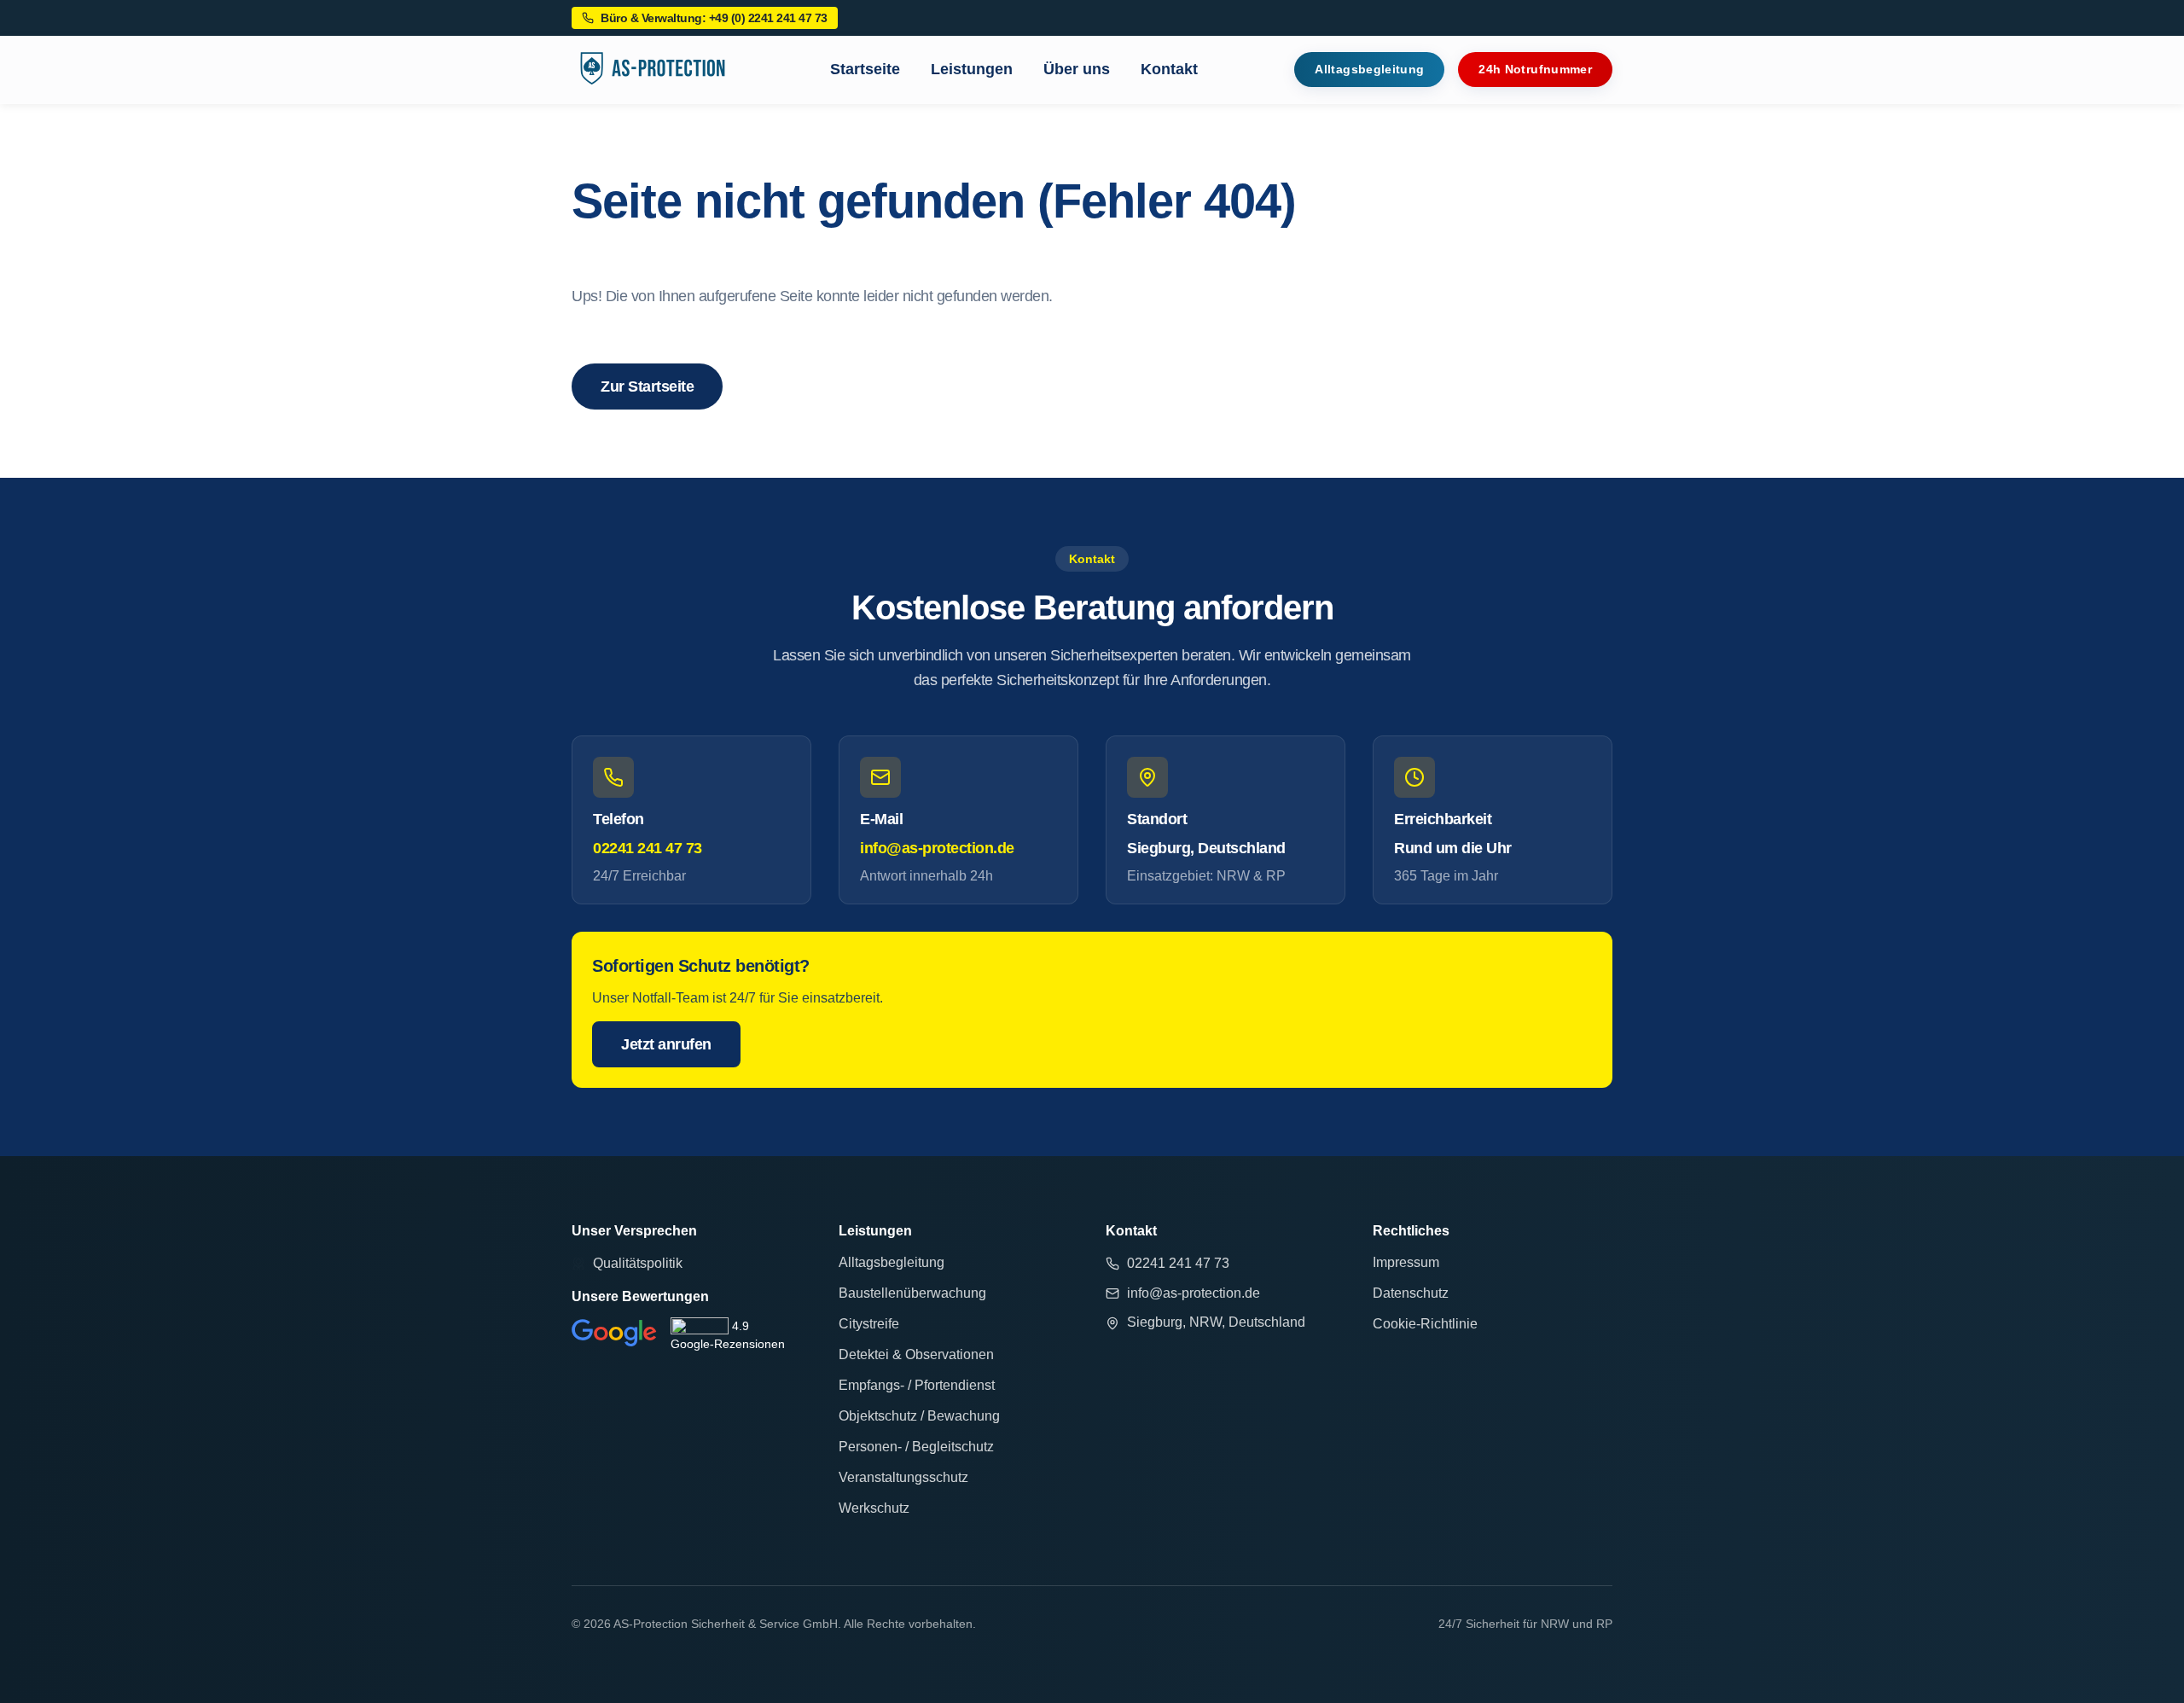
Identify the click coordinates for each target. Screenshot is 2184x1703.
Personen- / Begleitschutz (916, 1447)
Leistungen (972, 69)
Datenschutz (1411, 1293)
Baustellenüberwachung (912, 1293)
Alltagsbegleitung (892, 1262)
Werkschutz (874, 1508)
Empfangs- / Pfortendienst (917, 1385)
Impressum (1406, 1262)
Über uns (1077, 69)
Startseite (865, 69)
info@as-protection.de (937, 848)
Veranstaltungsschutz (903, 1477)
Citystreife (869, 1324)
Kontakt (1169, 69)
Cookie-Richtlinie (1425, 1324)
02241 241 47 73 (648, 848)
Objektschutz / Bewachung (919, 1416)
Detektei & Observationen (916, 1354)
